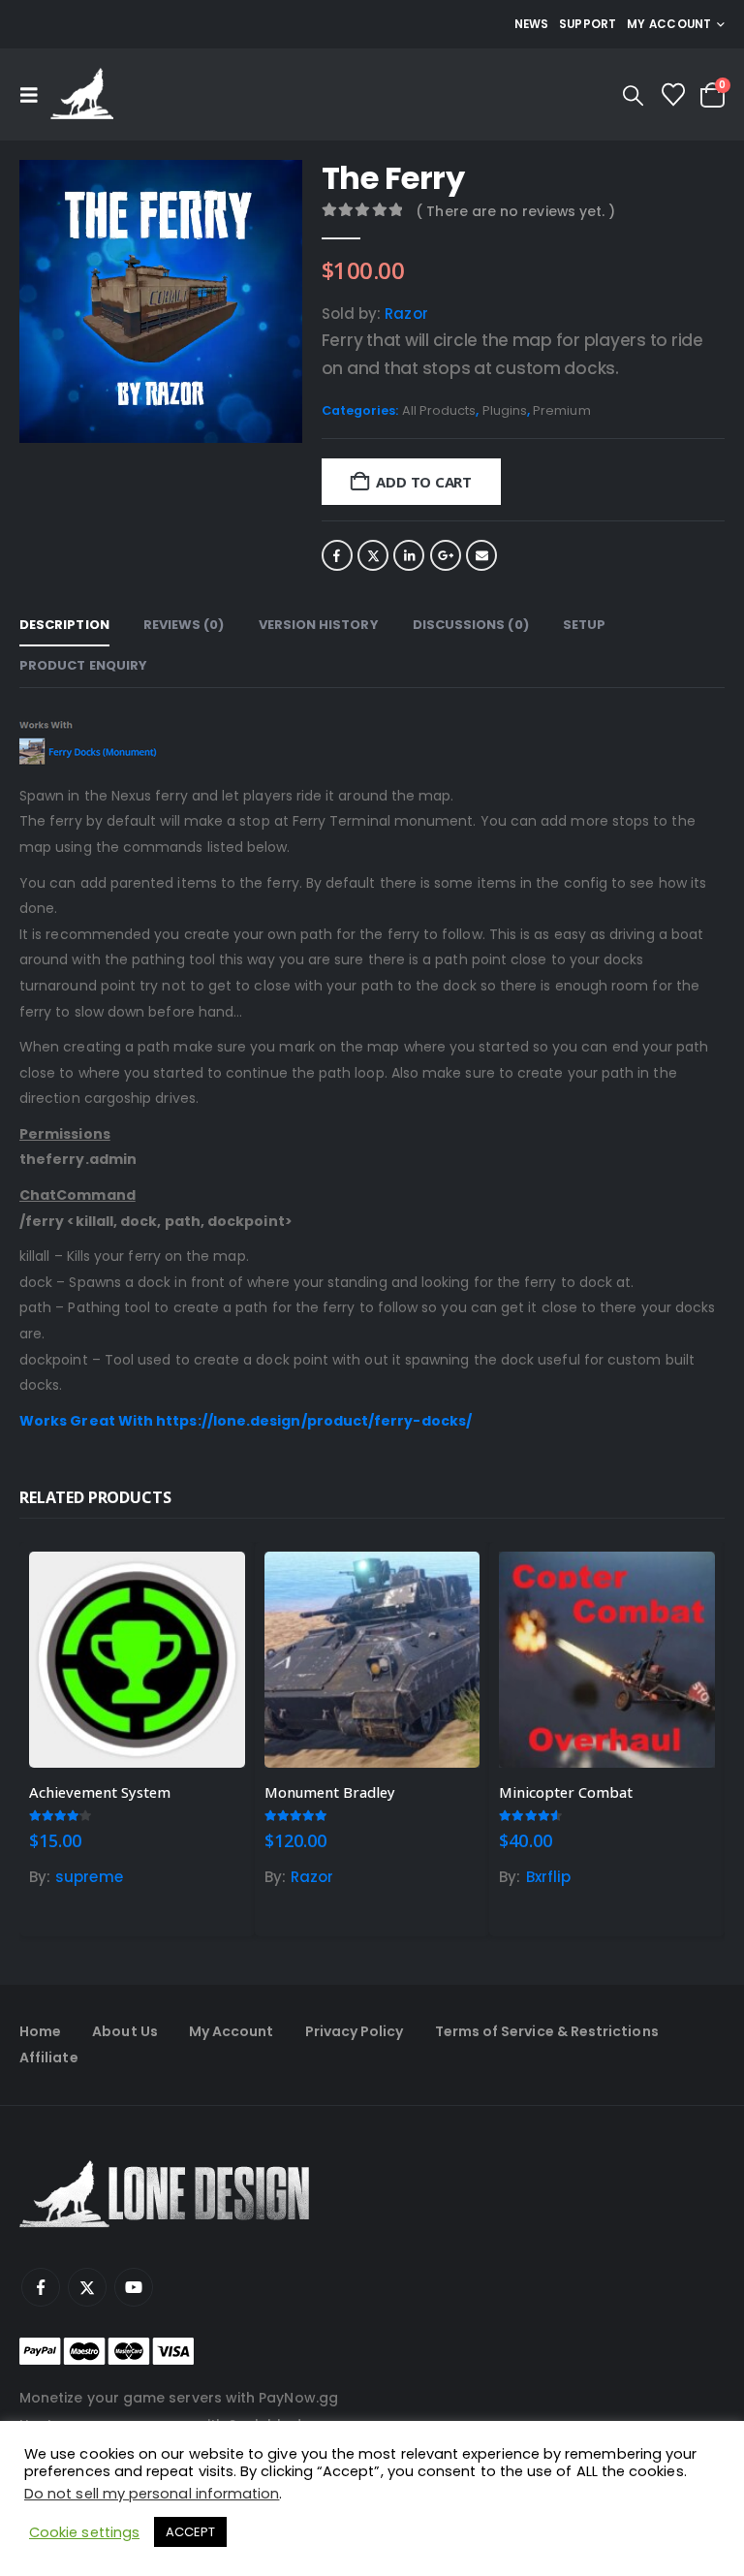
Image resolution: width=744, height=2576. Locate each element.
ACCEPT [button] (190, 2532)
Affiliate (49, 2058)
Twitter (373, 555)
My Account (232, 2031)
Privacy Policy (355, 2031)
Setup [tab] (584, 625)
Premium (562, 410)
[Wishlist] (673, 95)
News (532, 24)
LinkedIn (409, 555)
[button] (35, 95)
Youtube (134, 2287)
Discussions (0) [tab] (471, 625)
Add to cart (424, 482)
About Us (125, 2031)
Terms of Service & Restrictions (547, 2031)
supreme (89, 1877)
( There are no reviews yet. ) (515, 211)
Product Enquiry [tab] (83, 665)
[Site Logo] (82, 94)
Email (481, 555)
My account (669, 24)
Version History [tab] (319, 625)
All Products (439, 410)
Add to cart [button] (213, 1584)
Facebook (337, 555)
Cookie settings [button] (84, 2532)
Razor (406, 314)
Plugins (505, 410)
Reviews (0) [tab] (184, 625)
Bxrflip (549, 1877)
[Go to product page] (137, 1660)
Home (40, 2031)
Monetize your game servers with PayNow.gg (179, 2398)
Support (588, 24)
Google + (446, 555)
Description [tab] (64, 625)
